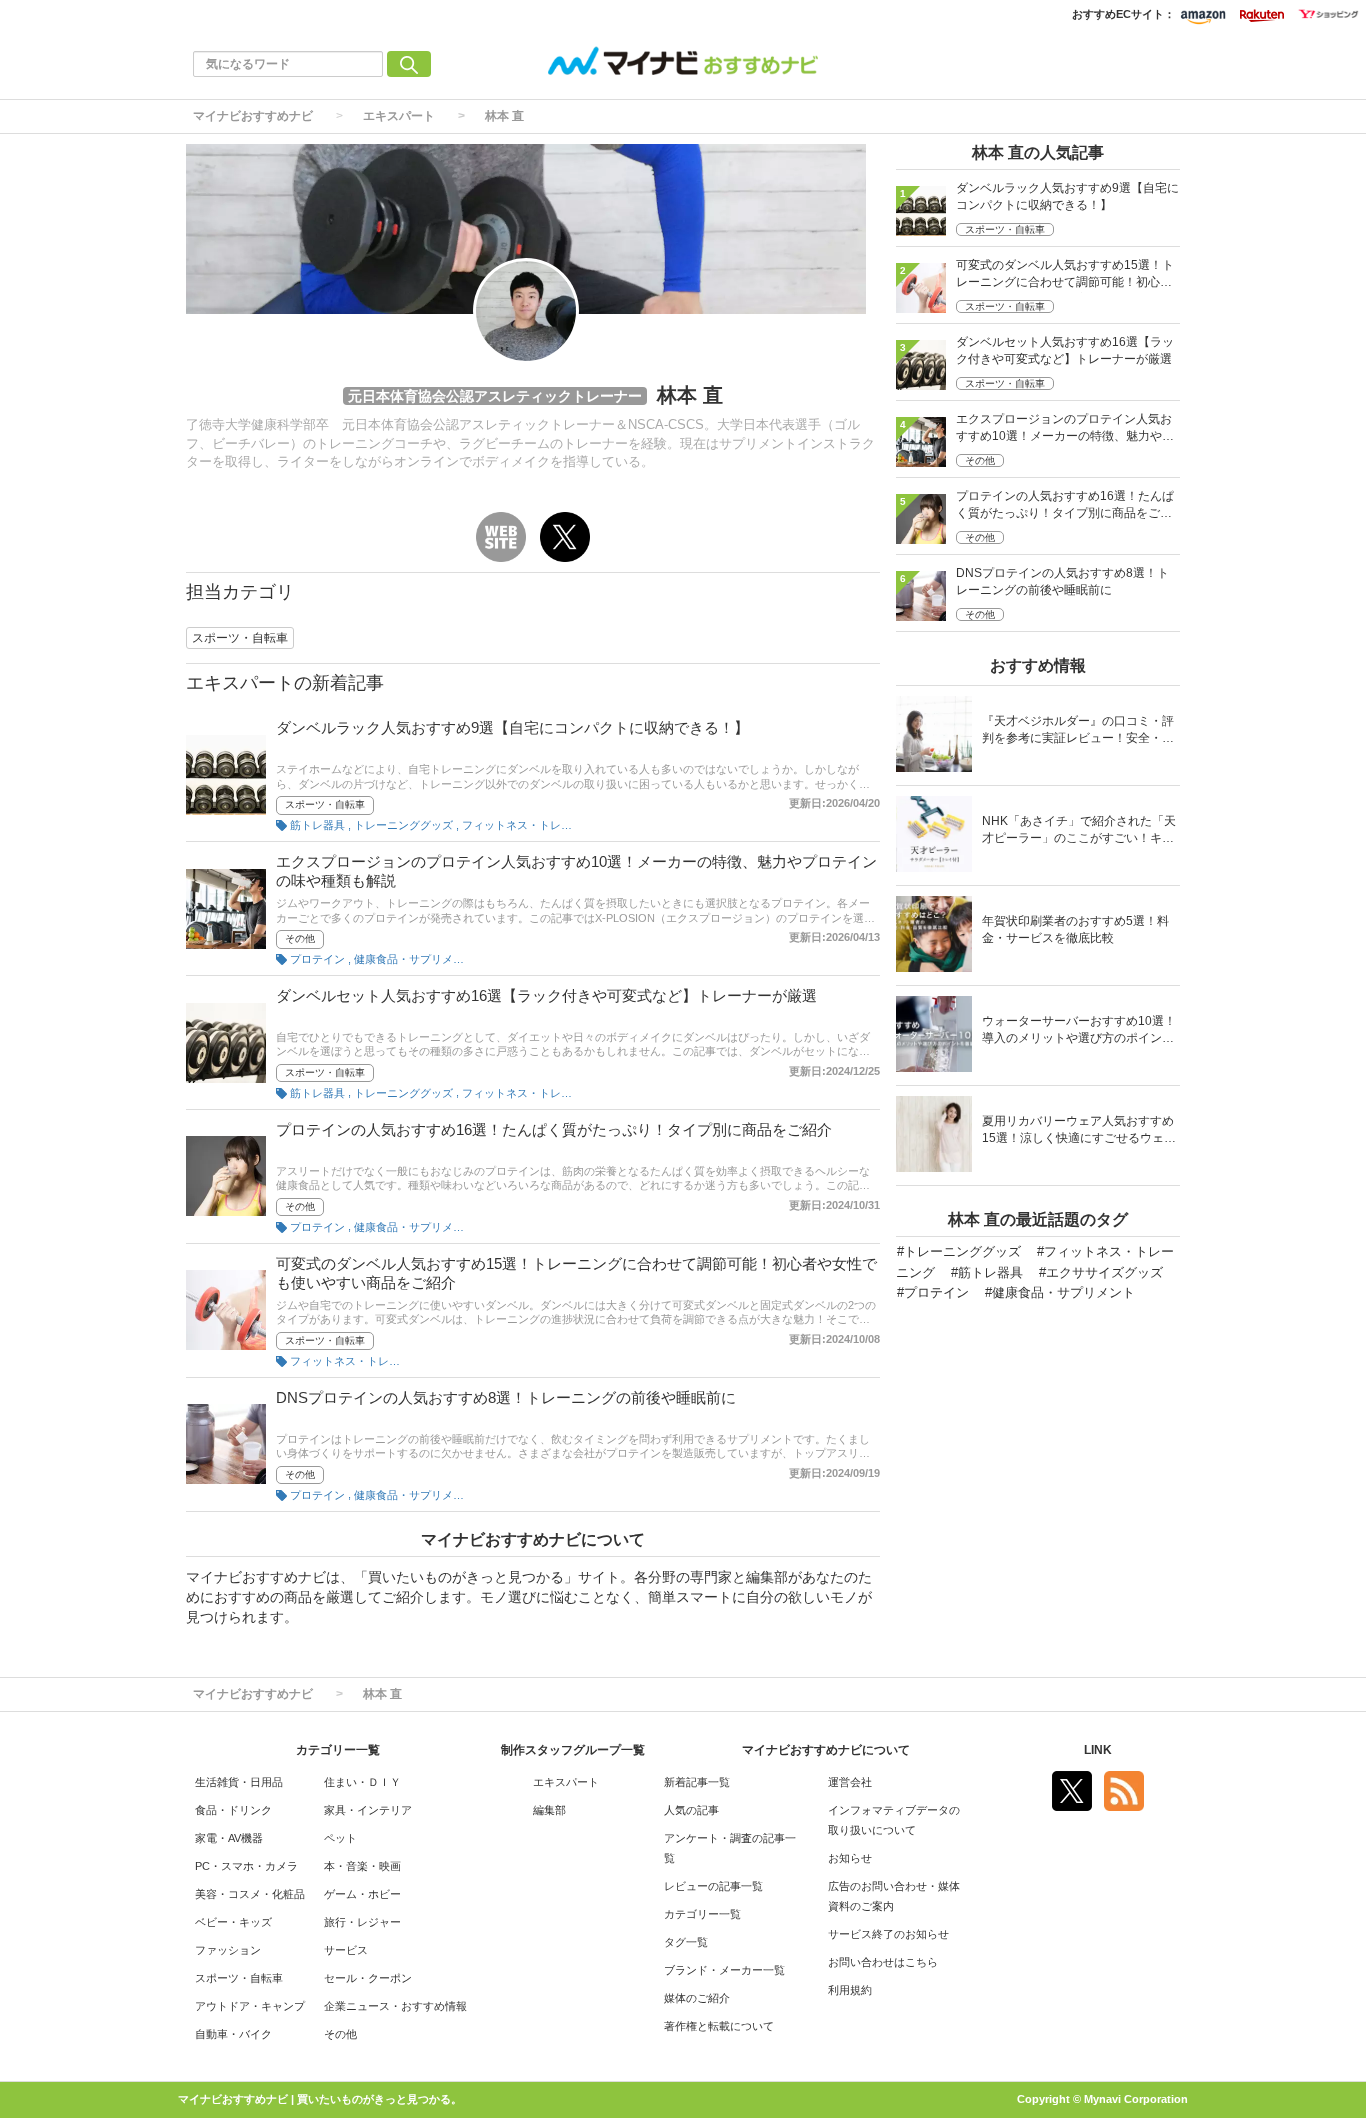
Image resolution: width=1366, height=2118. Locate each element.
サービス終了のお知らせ (888, 1934)
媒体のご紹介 (697, 1998)
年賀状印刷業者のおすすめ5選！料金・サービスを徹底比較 (1075, 929)
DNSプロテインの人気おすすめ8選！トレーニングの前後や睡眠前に (506, 1397)
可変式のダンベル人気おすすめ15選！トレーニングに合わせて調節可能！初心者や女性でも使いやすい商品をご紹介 (1065, 275)
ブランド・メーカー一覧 (724, 1970)
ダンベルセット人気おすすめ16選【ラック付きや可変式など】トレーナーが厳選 (546, 995)
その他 (300, 938)
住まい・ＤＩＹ (362, 1782)
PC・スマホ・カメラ (246, 1866)
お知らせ (850, 1858)
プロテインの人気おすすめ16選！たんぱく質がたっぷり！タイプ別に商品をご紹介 (554, 1129)
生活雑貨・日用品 (239, 1782)
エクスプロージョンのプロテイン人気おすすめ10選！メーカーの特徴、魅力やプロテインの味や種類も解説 (1065, 429)
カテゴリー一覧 (702, 1914)
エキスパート (399, 116)
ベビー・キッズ (233, 1922)
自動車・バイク (233, 2034)
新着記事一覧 (697, 1782)
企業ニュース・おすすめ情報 (395, 2006)
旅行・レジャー (362, 1922)
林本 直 (504, 116)
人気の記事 (691, 1810)
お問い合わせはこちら (883, 1962)
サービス (346, 1950)
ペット (340, 1838)
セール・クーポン (368, 1978)
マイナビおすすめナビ (253, 116)
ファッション (228, 1950)
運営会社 (850, 1782)
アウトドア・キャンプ (250, 2006)
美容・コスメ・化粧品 (250, 1894)
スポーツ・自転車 (325, 804)
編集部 (549, 1810)
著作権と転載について (719, 2026)
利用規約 (850, 1990)
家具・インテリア (368, 1810)
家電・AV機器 (229, 1838)
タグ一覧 (686, 1942)
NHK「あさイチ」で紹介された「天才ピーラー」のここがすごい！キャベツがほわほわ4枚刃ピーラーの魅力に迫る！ (1079, 831)
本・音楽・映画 (362, 1866)
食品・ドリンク (233, 1810)
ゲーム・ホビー (362, 1894)
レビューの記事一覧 (713, 1886)
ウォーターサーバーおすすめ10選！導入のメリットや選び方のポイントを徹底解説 (1079, 1031)
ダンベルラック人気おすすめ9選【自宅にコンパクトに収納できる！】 (512, 727)
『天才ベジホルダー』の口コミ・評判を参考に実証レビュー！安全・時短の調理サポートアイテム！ (1078, 731)
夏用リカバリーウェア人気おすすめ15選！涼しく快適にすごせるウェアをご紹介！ (1079, 1131)
